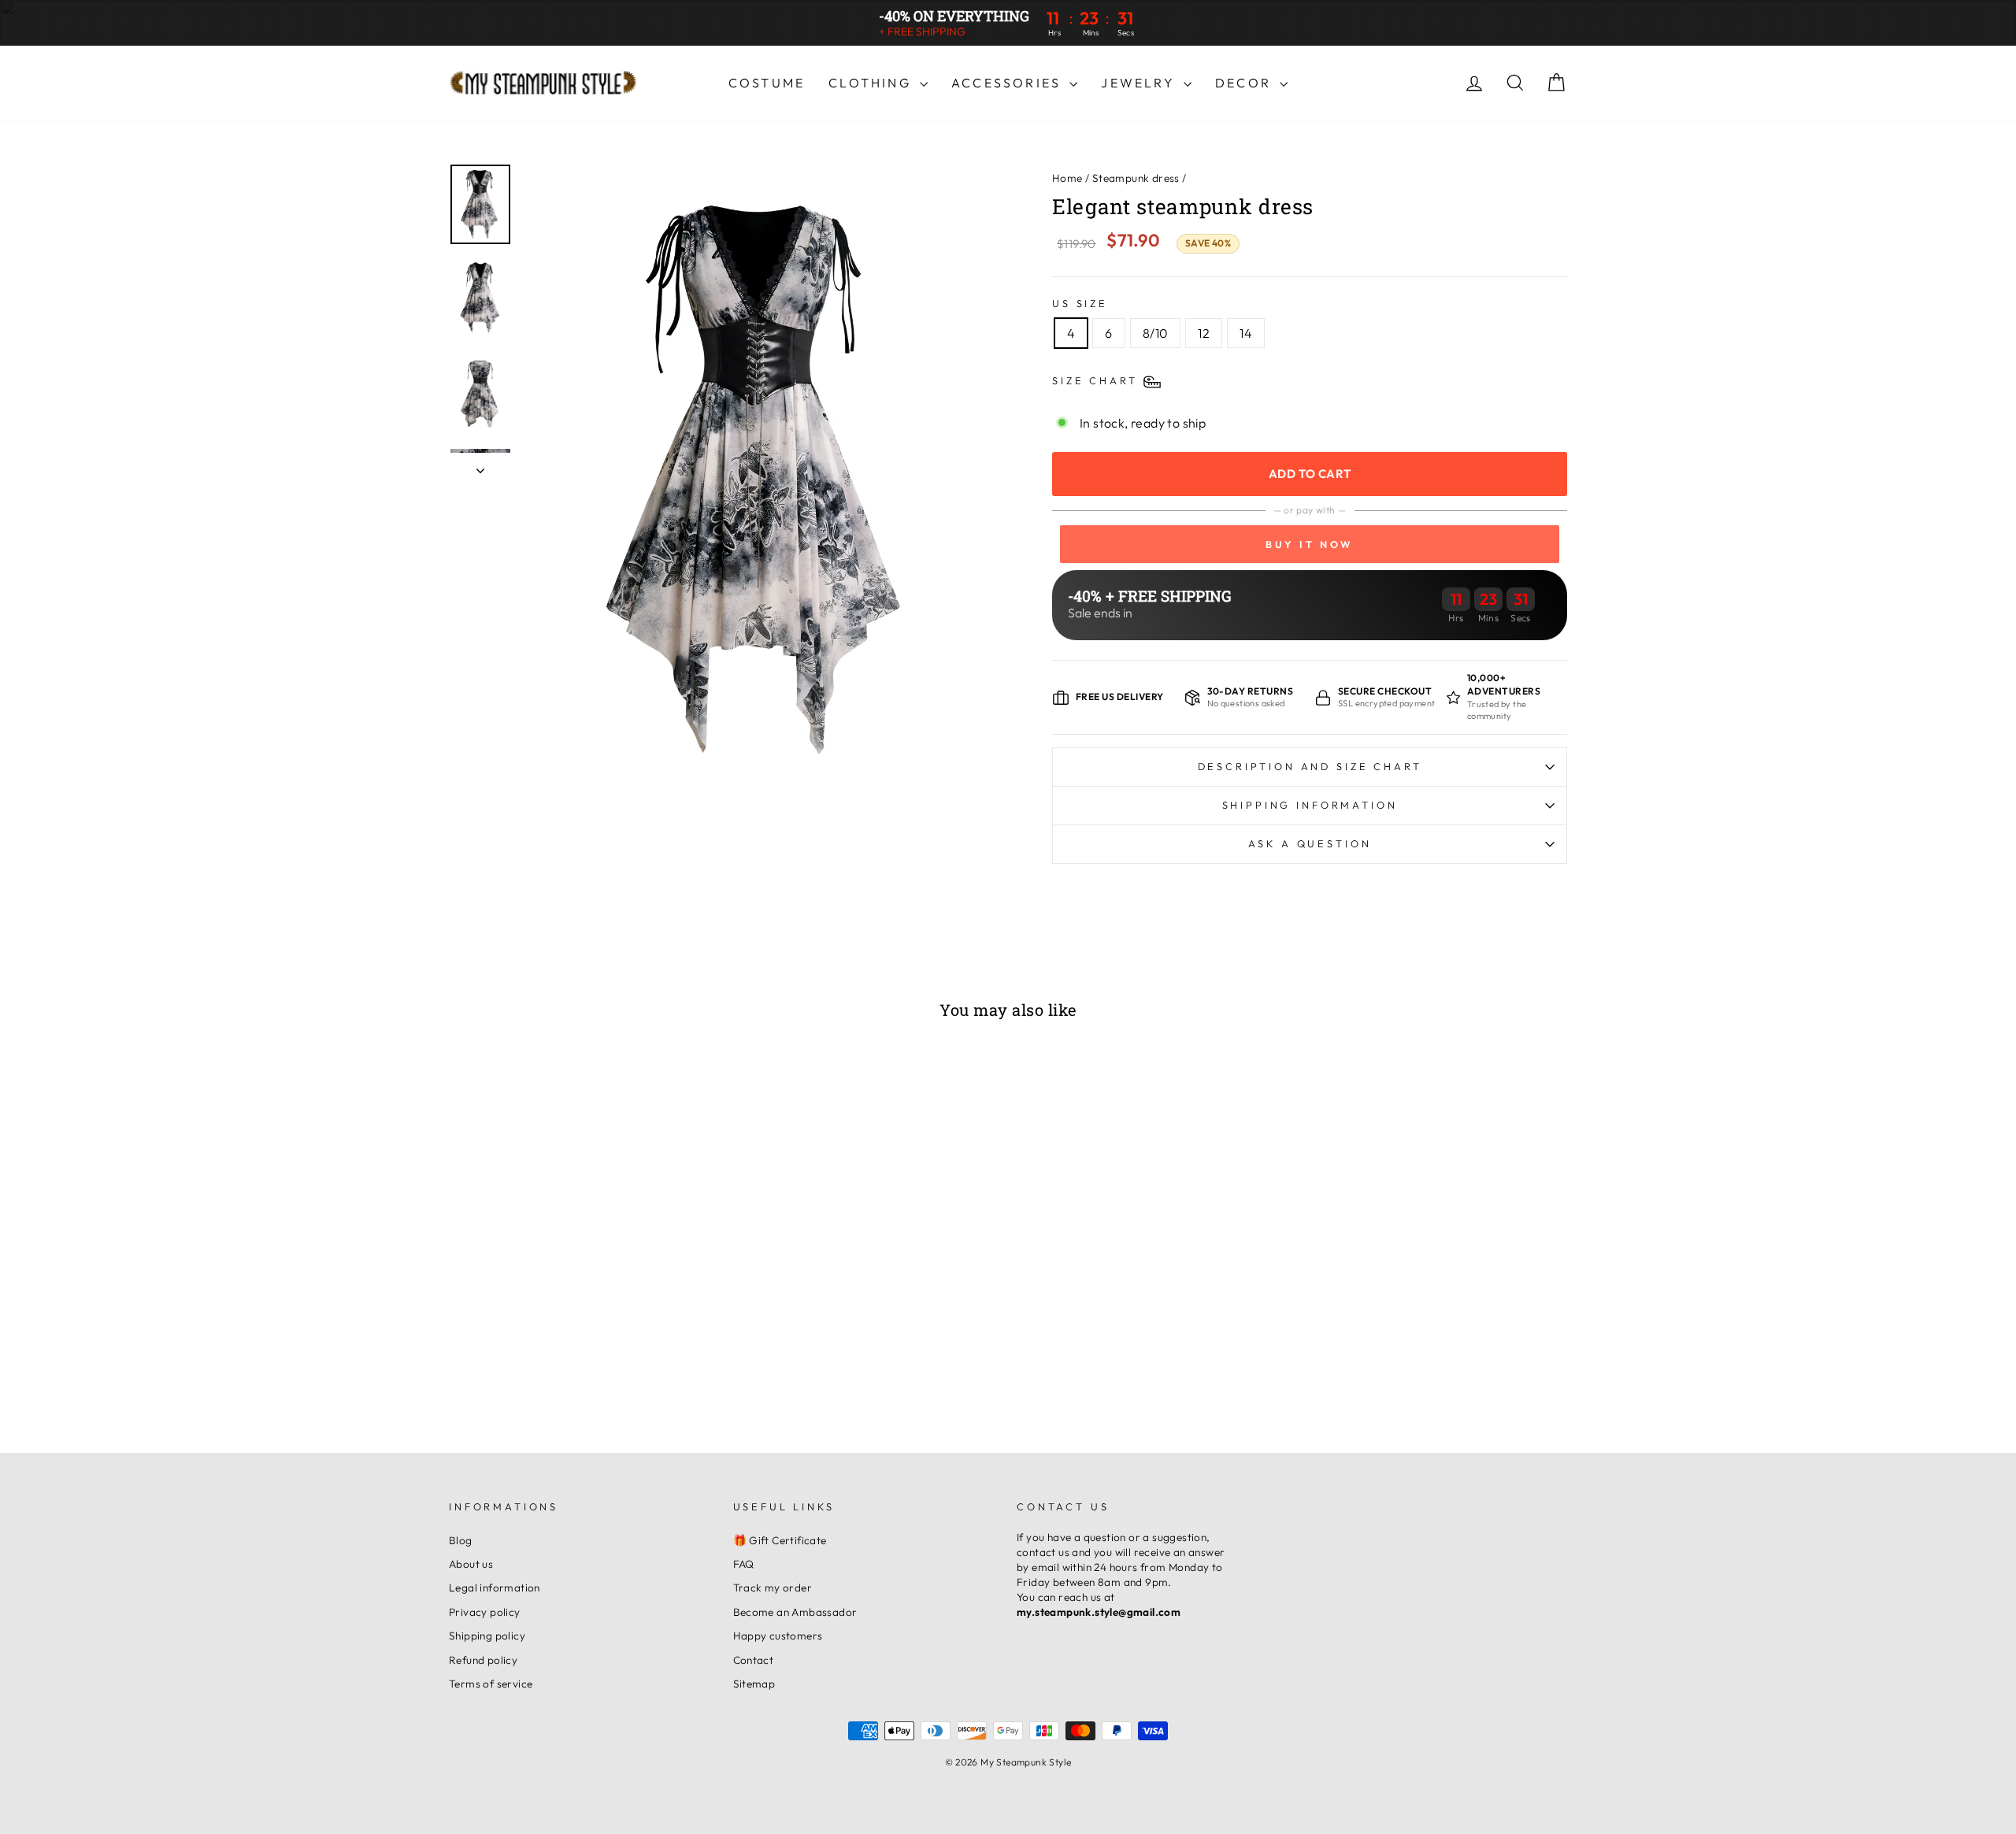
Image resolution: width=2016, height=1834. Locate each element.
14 (1246, 333)
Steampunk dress (1136, 178)
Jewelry (1140, 83)
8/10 (1156, 333)
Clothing (872, 83)
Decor (1245, 83)
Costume (767, 83)
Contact (754, 1660)
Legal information (495, 1588)
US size (1080, 303)
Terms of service (491, 1684)
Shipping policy (487, 1636)
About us (471, 1564)
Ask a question (1310, 843)
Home (1067, 178)
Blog (461, 1540)
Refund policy (483, 1660)
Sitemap (754, 1684)
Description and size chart (1310, 766)
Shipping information (1310, 805)
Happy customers (778, 1636)
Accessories (1008, 83)
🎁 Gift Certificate (780, 1540)
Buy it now (1310, 544)
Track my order (773, 1588)
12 (1204, 333)
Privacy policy (485, 1612)
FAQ (744, 1564)
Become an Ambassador (795, 1612)
